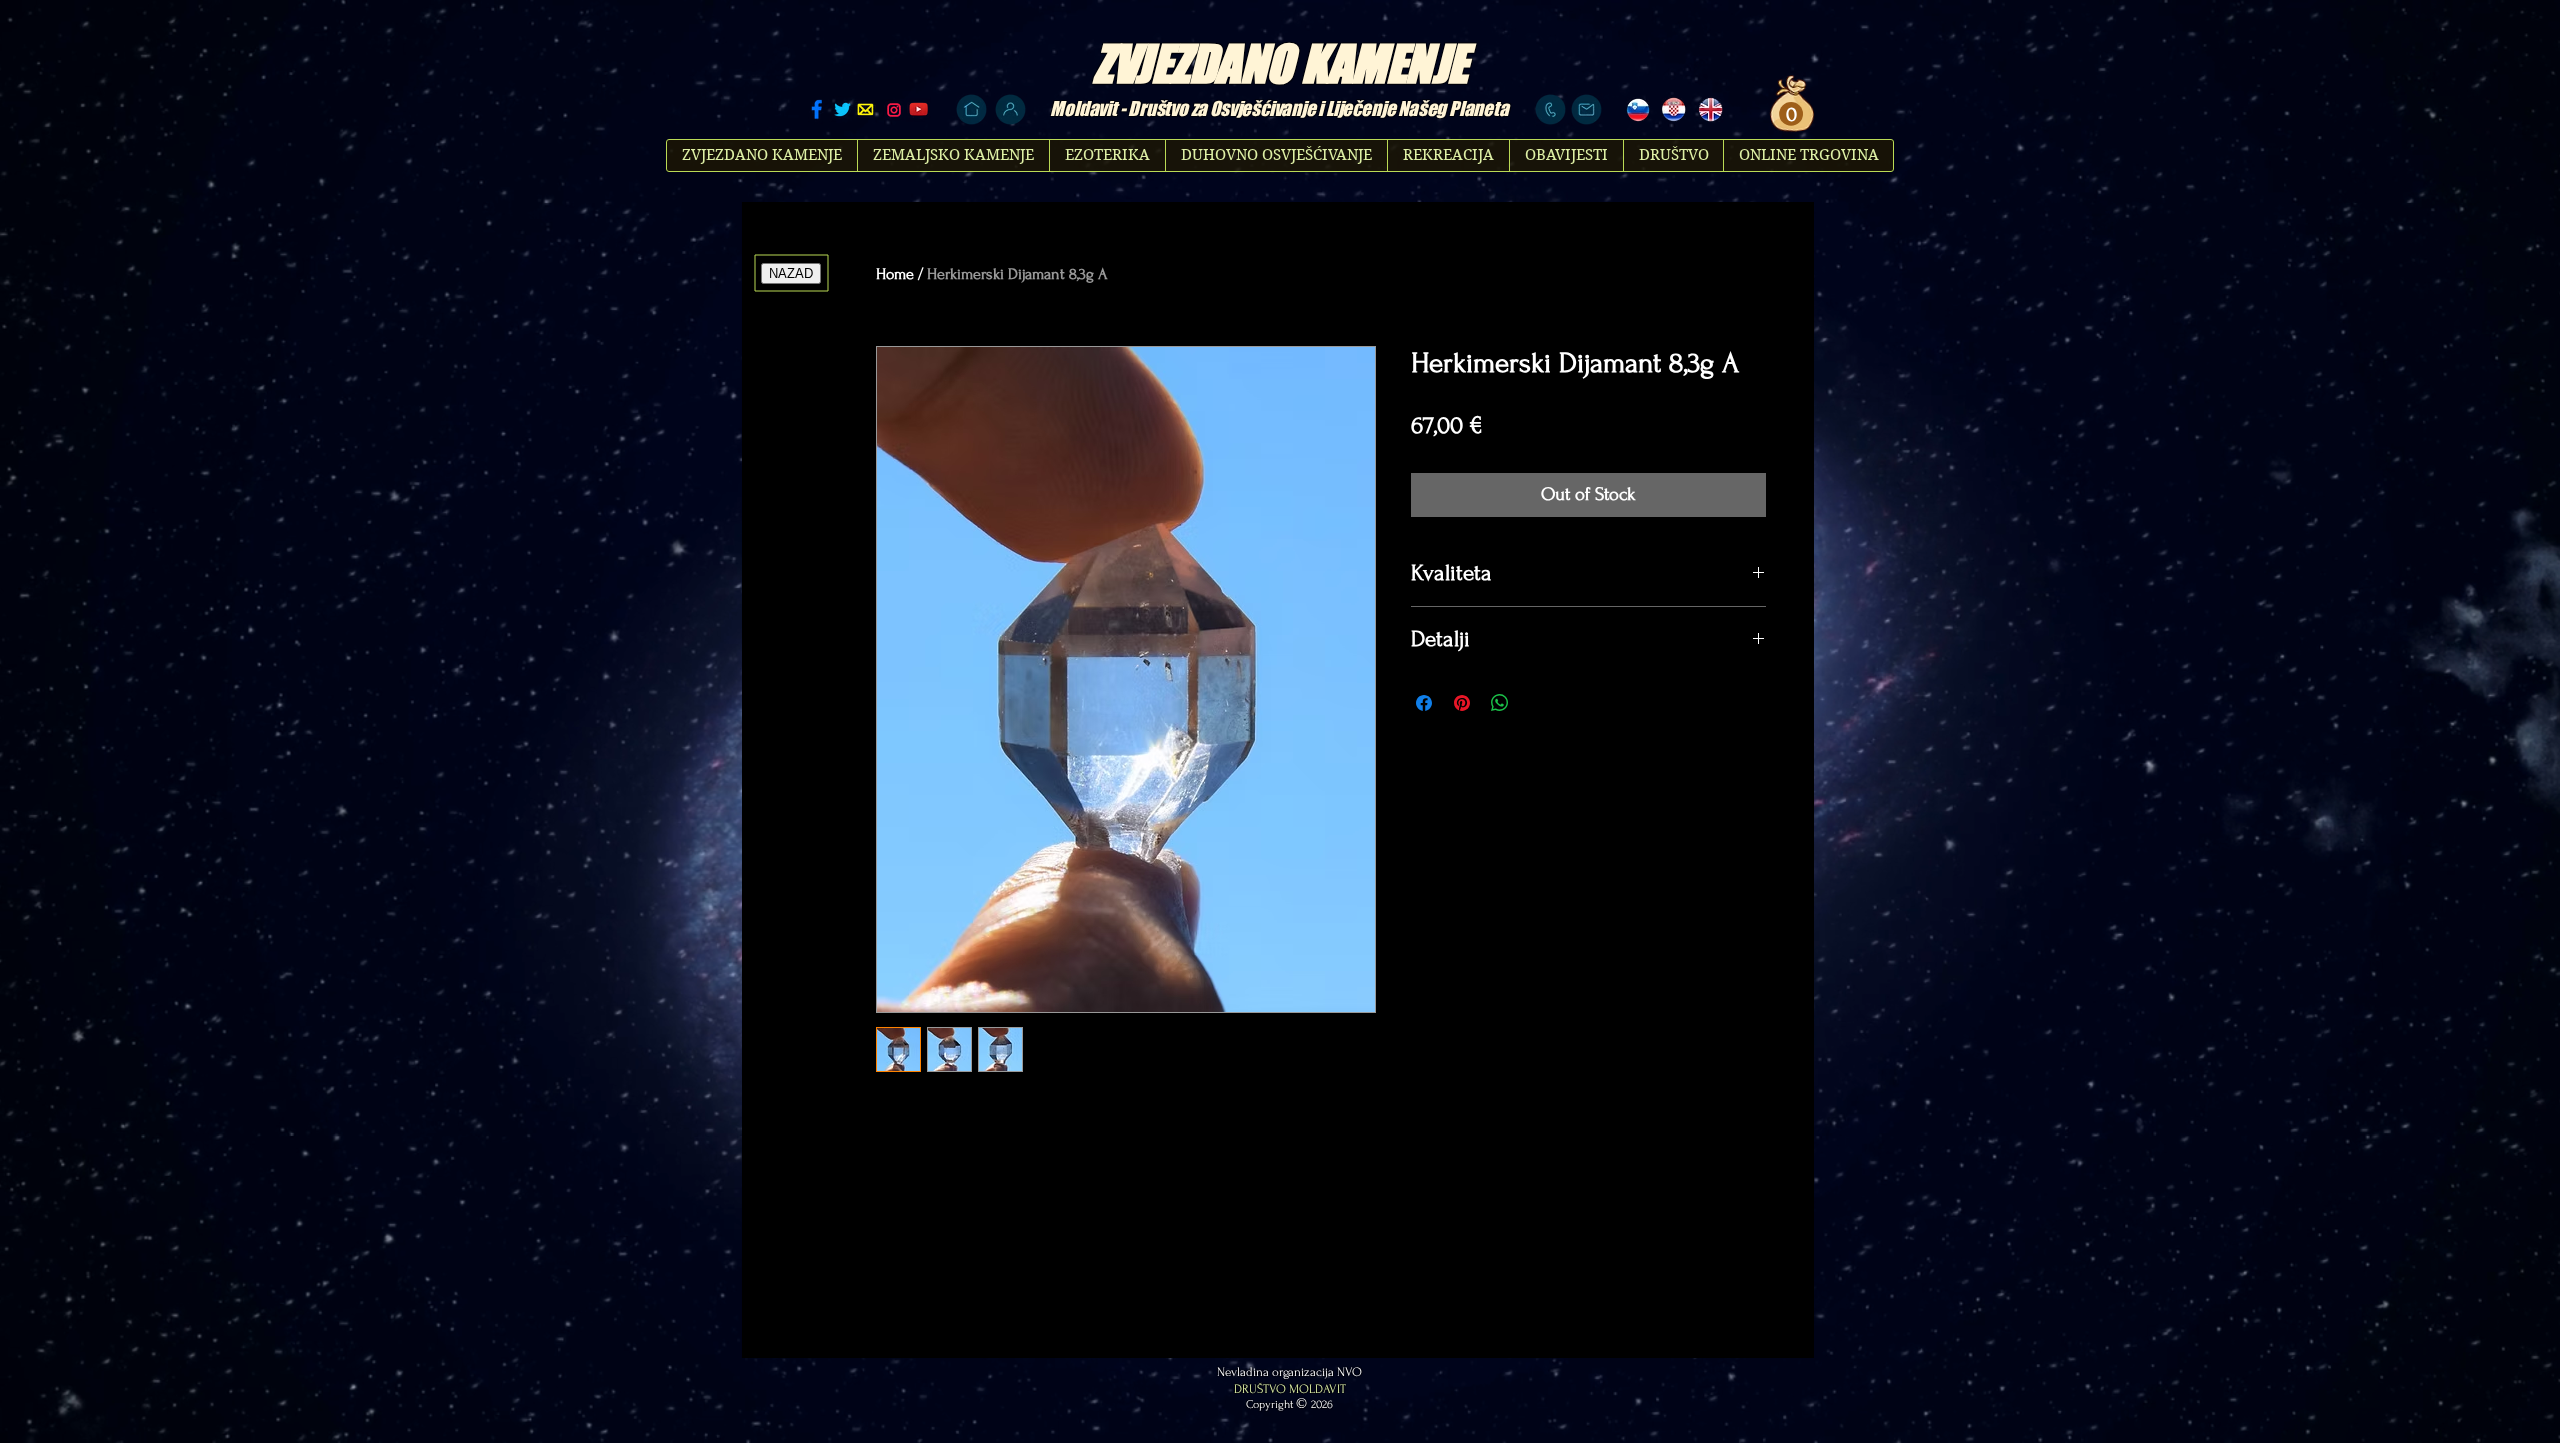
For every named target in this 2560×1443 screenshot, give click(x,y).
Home (895, 274)
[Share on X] (1538, 703)
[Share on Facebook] (1424, 703)
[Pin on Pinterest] (1462, 703)
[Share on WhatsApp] (1500, 703)
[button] (1788, 114)
